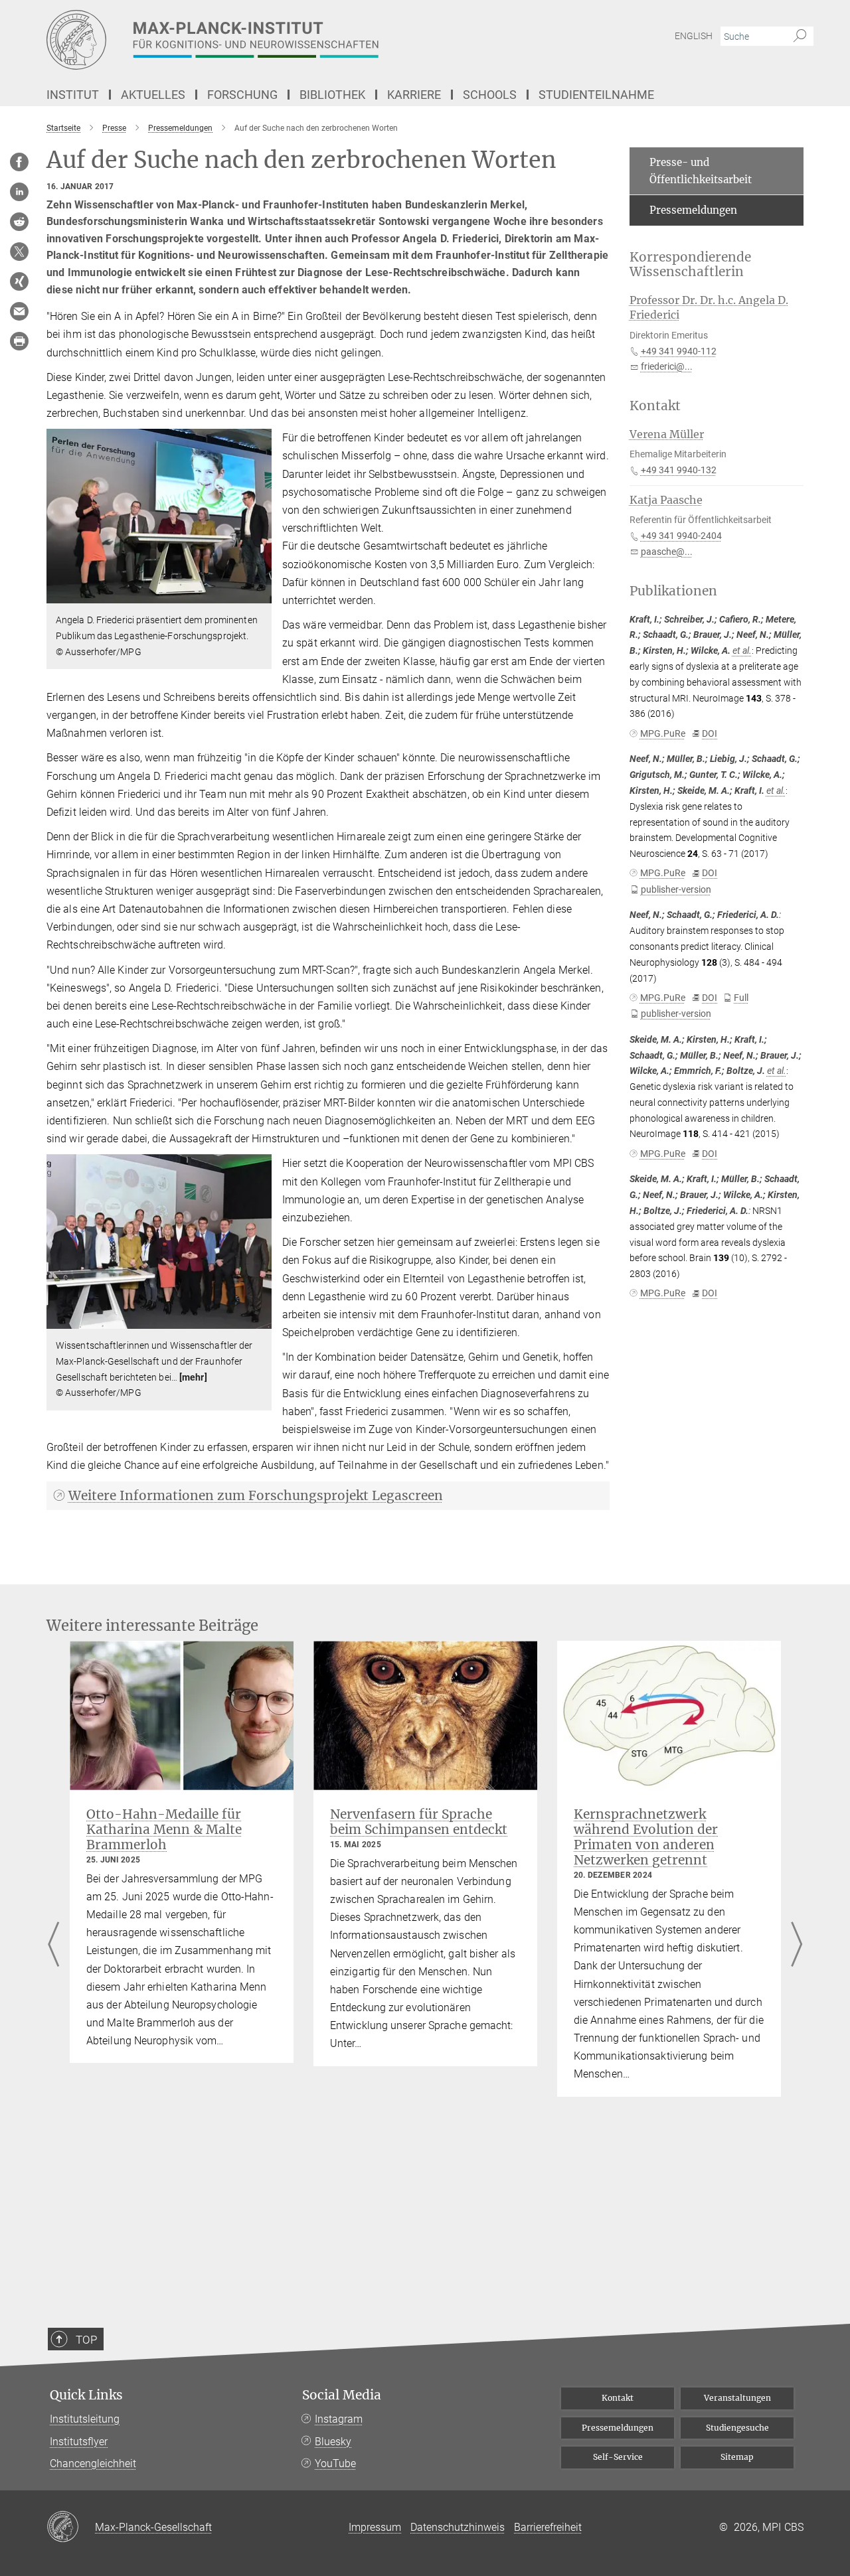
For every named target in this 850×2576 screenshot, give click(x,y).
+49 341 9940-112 (679, 351)
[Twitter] (19, 252)
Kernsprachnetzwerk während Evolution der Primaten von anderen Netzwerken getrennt (646, 1837)
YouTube (335, 2463)
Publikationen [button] (673, 591)
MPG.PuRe (663, 733)
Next (797, 1945)
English (694, 36)
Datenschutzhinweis (458, 2527)
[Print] (19, 341)
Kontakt (618, 2398)
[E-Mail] (19, 311)
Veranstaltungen (737, 2398)
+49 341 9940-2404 (681, 536)
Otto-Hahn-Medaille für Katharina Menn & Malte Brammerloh (164, 1829)
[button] (260, 594)
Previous (53, 1945)
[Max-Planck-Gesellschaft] (71, 2528)
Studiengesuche (737, 2428)
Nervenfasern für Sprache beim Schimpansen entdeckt (419, 1822)
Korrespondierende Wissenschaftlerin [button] (690, 265)
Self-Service (618, 2457)
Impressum (375, 2527)
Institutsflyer (79, 2442)
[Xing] (19, 281)
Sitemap (737, 2457)
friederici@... (667, 366)
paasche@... (667, 552)
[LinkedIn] (19, 192)
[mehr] (193, 1377)
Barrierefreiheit (548, 2527)
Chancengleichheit (93, 2463)
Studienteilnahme (596, 95)
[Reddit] (19, 222)
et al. (742, 650)
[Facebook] (19, 162)
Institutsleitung (85, 2419)
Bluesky (333, 2442)
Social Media (342, 2395)
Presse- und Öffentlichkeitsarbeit (701, 171)
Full (741, 998)
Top (86, 2340)
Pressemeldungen (693, 210)
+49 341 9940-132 (679, 470)
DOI (710, 733)
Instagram (339, 2419)
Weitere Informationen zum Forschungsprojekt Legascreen (256, 1495)
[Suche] (800, 37)
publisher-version (676, 889)
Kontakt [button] (655, 406)
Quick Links (86, 2395)
